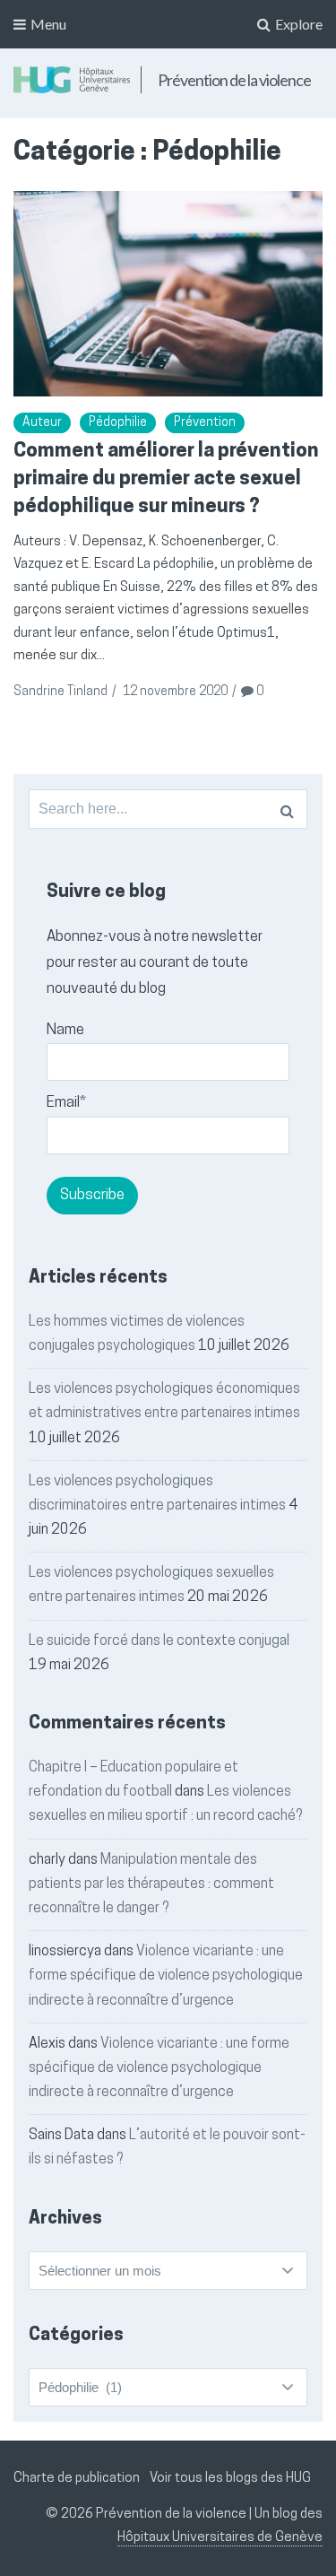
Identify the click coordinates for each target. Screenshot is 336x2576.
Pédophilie (118, 423)
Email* (66, 1103)
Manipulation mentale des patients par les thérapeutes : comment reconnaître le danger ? (151, 1884)
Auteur (42, 423)
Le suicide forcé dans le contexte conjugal (159, 1641)
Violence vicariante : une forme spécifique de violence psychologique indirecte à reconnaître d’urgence (166, 1976)
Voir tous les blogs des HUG (230, 2479)
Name (65, 1030)
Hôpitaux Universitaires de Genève (220, 2538)
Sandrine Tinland (60, 692)
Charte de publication (77, 2479)
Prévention (205, 423)
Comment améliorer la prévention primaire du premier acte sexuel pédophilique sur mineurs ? (166, 479)
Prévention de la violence (234, 80)
